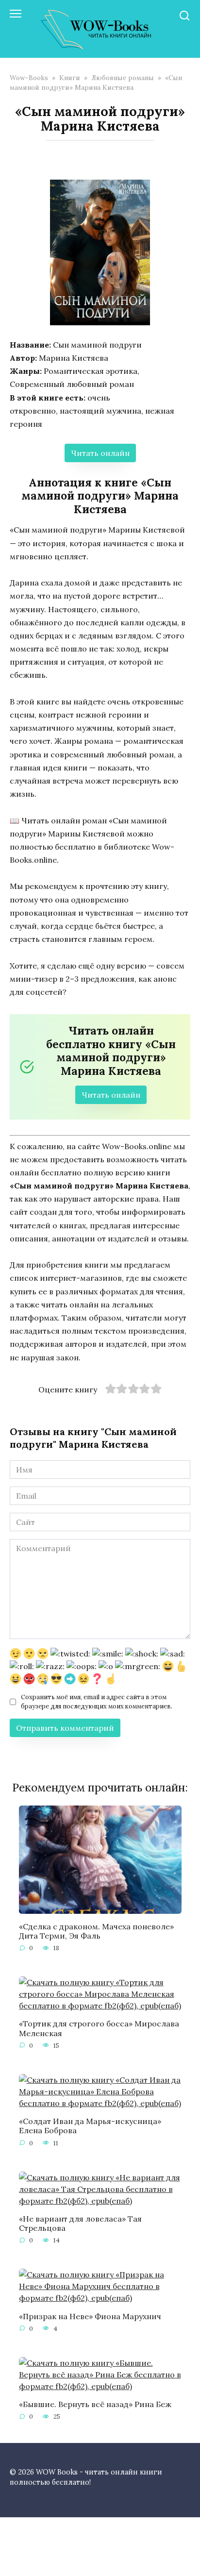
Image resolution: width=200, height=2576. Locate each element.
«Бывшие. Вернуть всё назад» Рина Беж (95, 2404)
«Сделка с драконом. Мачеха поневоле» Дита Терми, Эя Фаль (96, 1931)
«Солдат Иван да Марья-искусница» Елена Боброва (90, 2126)
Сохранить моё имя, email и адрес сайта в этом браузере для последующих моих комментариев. (97, 1702)
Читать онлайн (100, 453)
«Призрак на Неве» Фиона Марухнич (90, 2316)
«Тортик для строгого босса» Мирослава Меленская (99, 2028)
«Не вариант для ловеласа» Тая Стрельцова (80, 2223)
